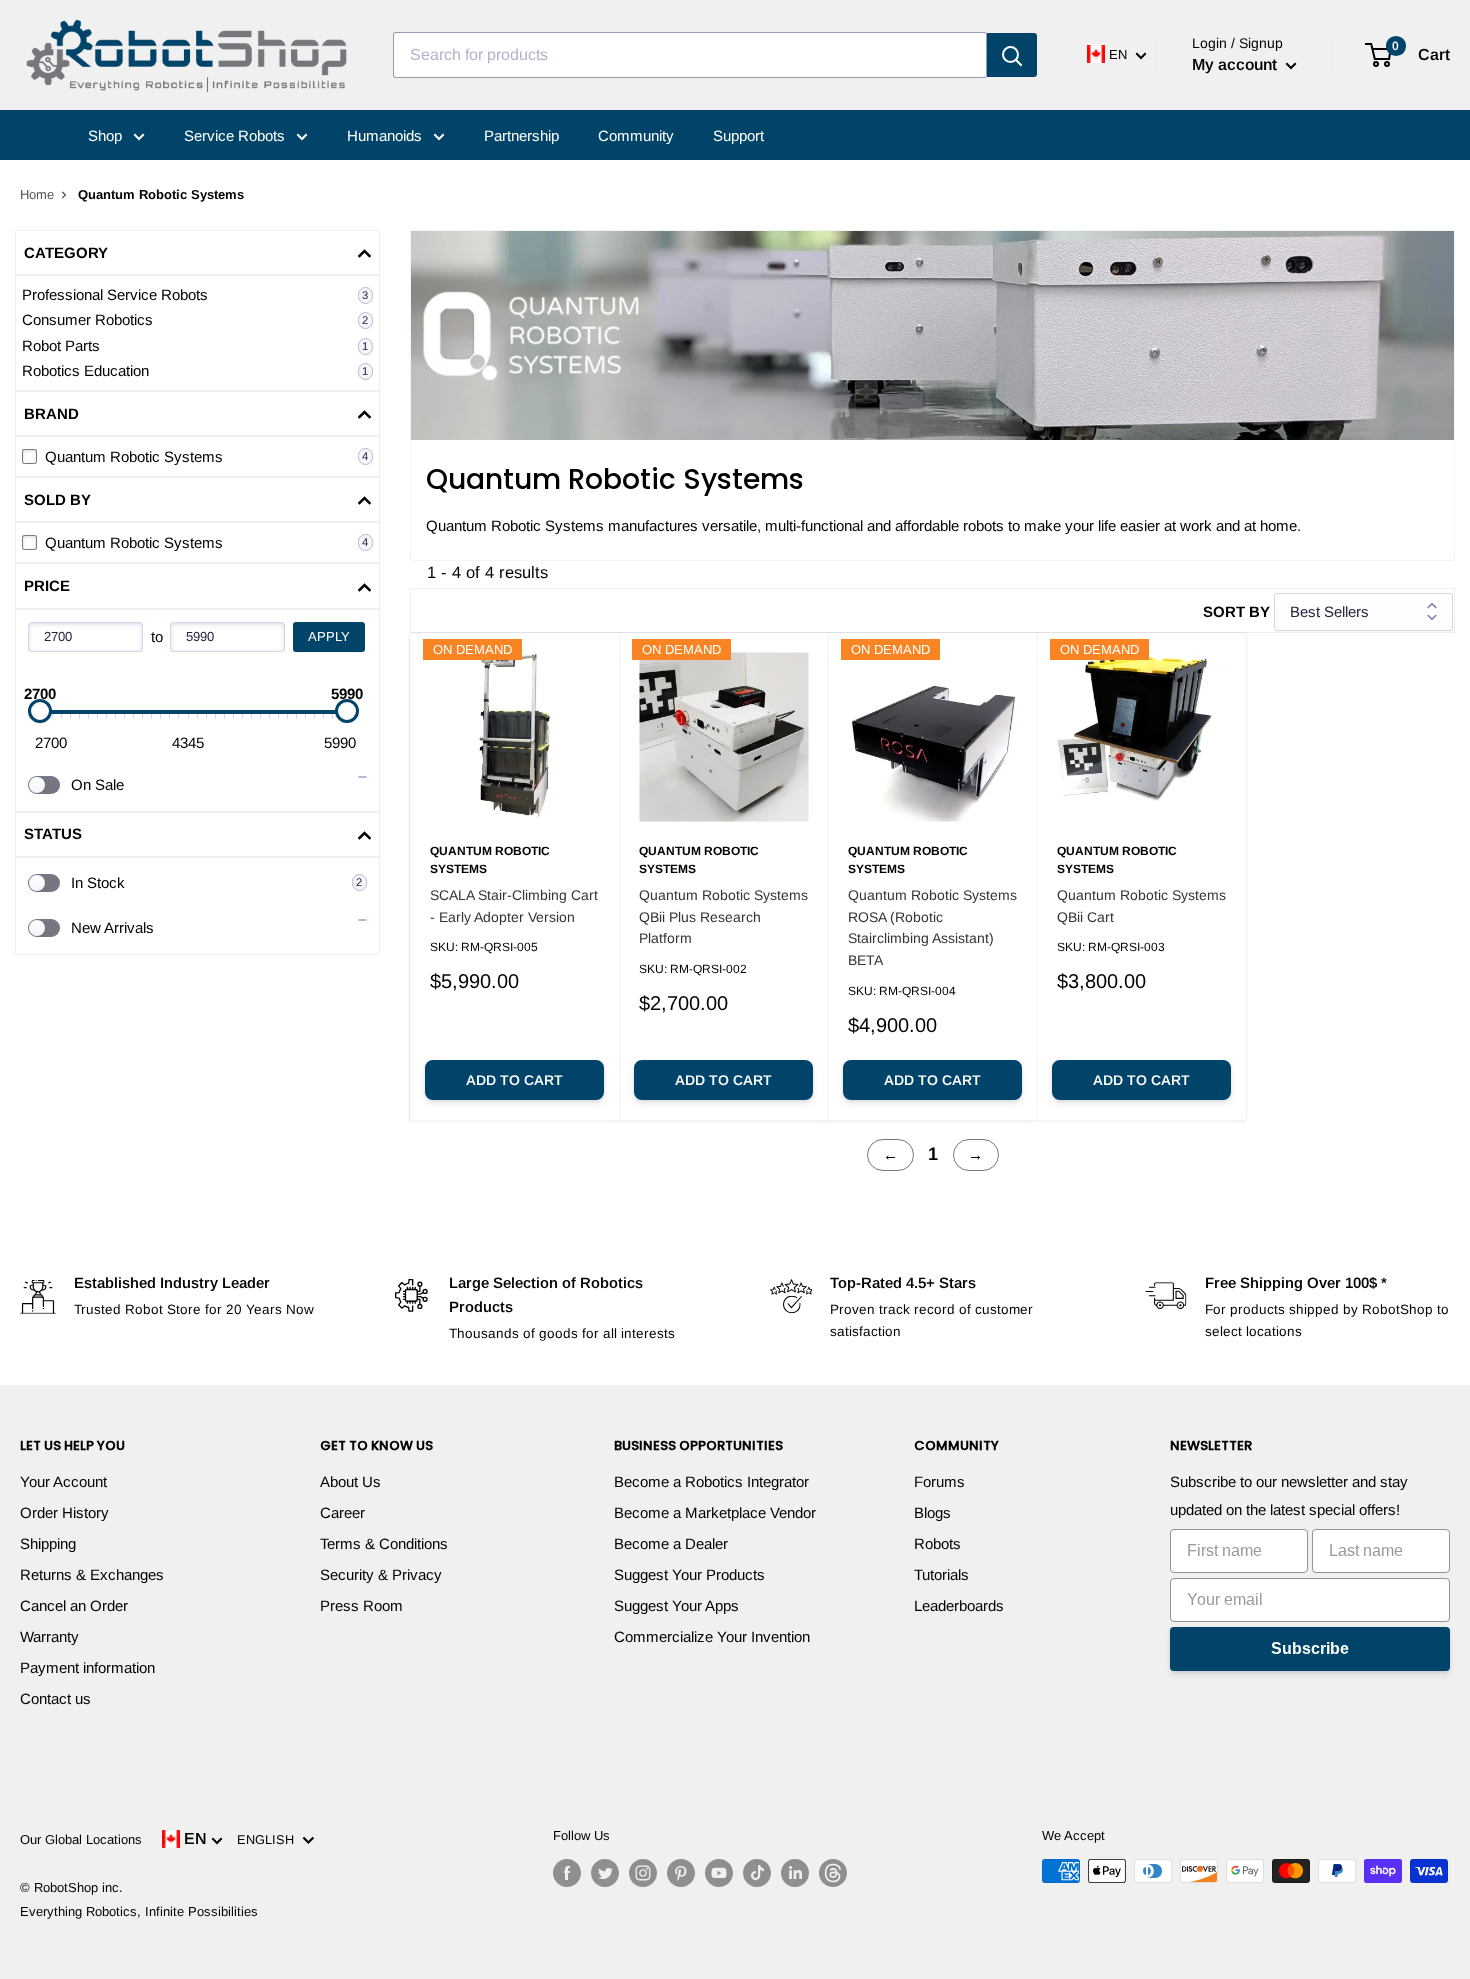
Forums (939, 1481)
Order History (64, 1512)
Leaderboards (959, 1605)
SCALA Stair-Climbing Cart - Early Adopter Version (514, 906)
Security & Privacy (381, 1574)
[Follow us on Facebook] (567, 1873)
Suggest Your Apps (676, 1605)
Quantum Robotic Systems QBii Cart (1141, 906)
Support (738, 135)
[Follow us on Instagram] (643, 1873)
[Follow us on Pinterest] (681, 1873)
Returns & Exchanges (92, 1574)
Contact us (55, 1698)
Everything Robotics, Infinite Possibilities (139, 1911)
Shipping (48, 1543)
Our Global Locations (81, 1839)
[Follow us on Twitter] (605, 1873)
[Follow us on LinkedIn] (795, 1873)
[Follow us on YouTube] (719, 1873)
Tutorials (941, 1574)
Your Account (63, 1481)
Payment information (87, 1667)
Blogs (932, 1512)
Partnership (521, 135)
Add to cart (514, 1080)
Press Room (361, 1605)
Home (37, 194)
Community (636, 135)
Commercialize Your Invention (712, 1636)
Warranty (49, 1636)
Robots (937, 1543)
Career (342, 1512)
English (269, 1839)
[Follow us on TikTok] (757, 1873)
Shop (107, 135)
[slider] (40, 711)
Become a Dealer (671, 1543)
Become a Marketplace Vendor (715, 1512)
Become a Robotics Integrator (711, 1481)
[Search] (1012, 55)
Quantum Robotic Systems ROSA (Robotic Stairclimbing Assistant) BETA (932, 927)
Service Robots (236, 135)
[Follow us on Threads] (833, 1873)
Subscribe (1310, 1648)
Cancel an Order (74, 1605)
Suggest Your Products (689, 1574)
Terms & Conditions (384, 1543)
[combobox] (690, 55)
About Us (350, 1481)
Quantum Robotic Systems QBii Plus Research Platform (723, 916)
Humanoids (386, 135)
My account (1236, 64)
